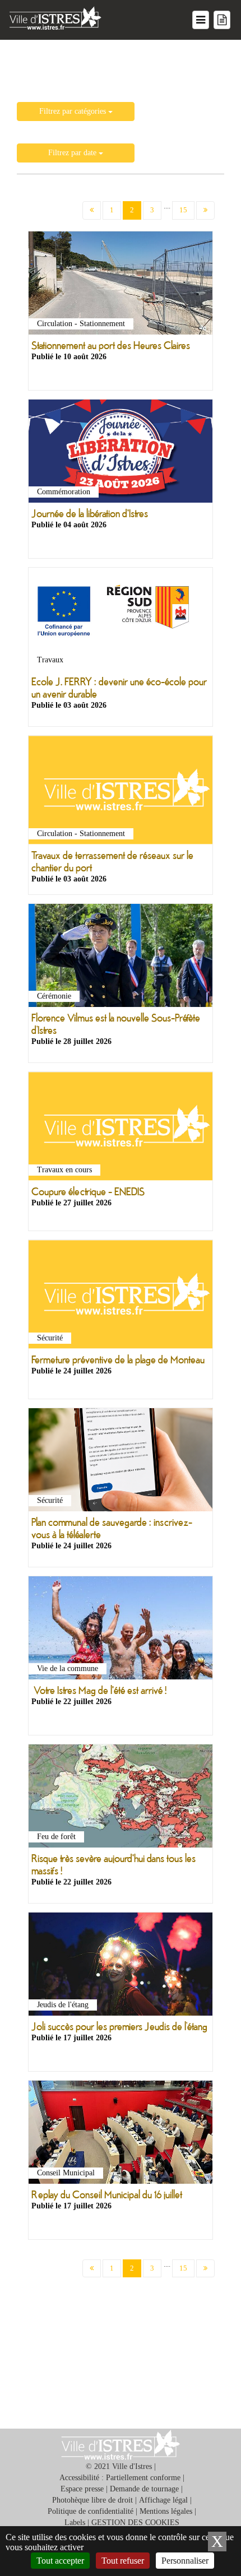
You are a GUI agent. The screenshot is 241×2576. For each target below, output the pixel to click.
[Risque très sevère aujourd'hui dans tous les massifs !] (121, 1798)
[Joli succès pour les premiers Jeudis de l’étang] (121, 1967)
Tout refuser (123, 2561)
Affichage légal (163, 2500)
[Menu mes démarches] (222, 20)
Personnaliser (185, 2561)
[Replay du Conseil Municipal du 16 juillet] (121, 2134)
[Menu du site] (201, 20)
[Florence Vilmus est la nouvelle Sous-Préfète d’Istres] (121, 958)
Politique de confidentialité (91, 2511)
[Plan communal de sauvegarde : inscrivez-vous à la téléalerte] (121, 1462)
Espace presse (82, 2489)
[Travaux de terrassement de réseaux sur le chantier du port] (121, 793)
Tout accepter (60, 2561)
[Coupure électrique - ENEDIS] (121, 1129)
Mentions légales (166, 2511)
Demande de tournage (144, 2489)
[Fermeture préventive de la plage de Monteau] (121, 1297)
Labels (75, 2522)
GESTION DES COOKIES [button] (135, 2522)
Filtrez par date (73, 153)
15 (183, 210)
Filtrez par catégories (74, 111)
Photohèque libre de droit (92, 2500)
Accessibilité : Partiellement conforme (120, 2478)
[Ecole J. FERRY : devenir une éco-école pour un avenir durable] (121, 622)
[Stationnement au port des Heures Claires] (121, 286)
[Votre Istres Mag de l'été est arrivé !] (121, 1630)
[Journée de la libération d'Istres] (121, 454)
